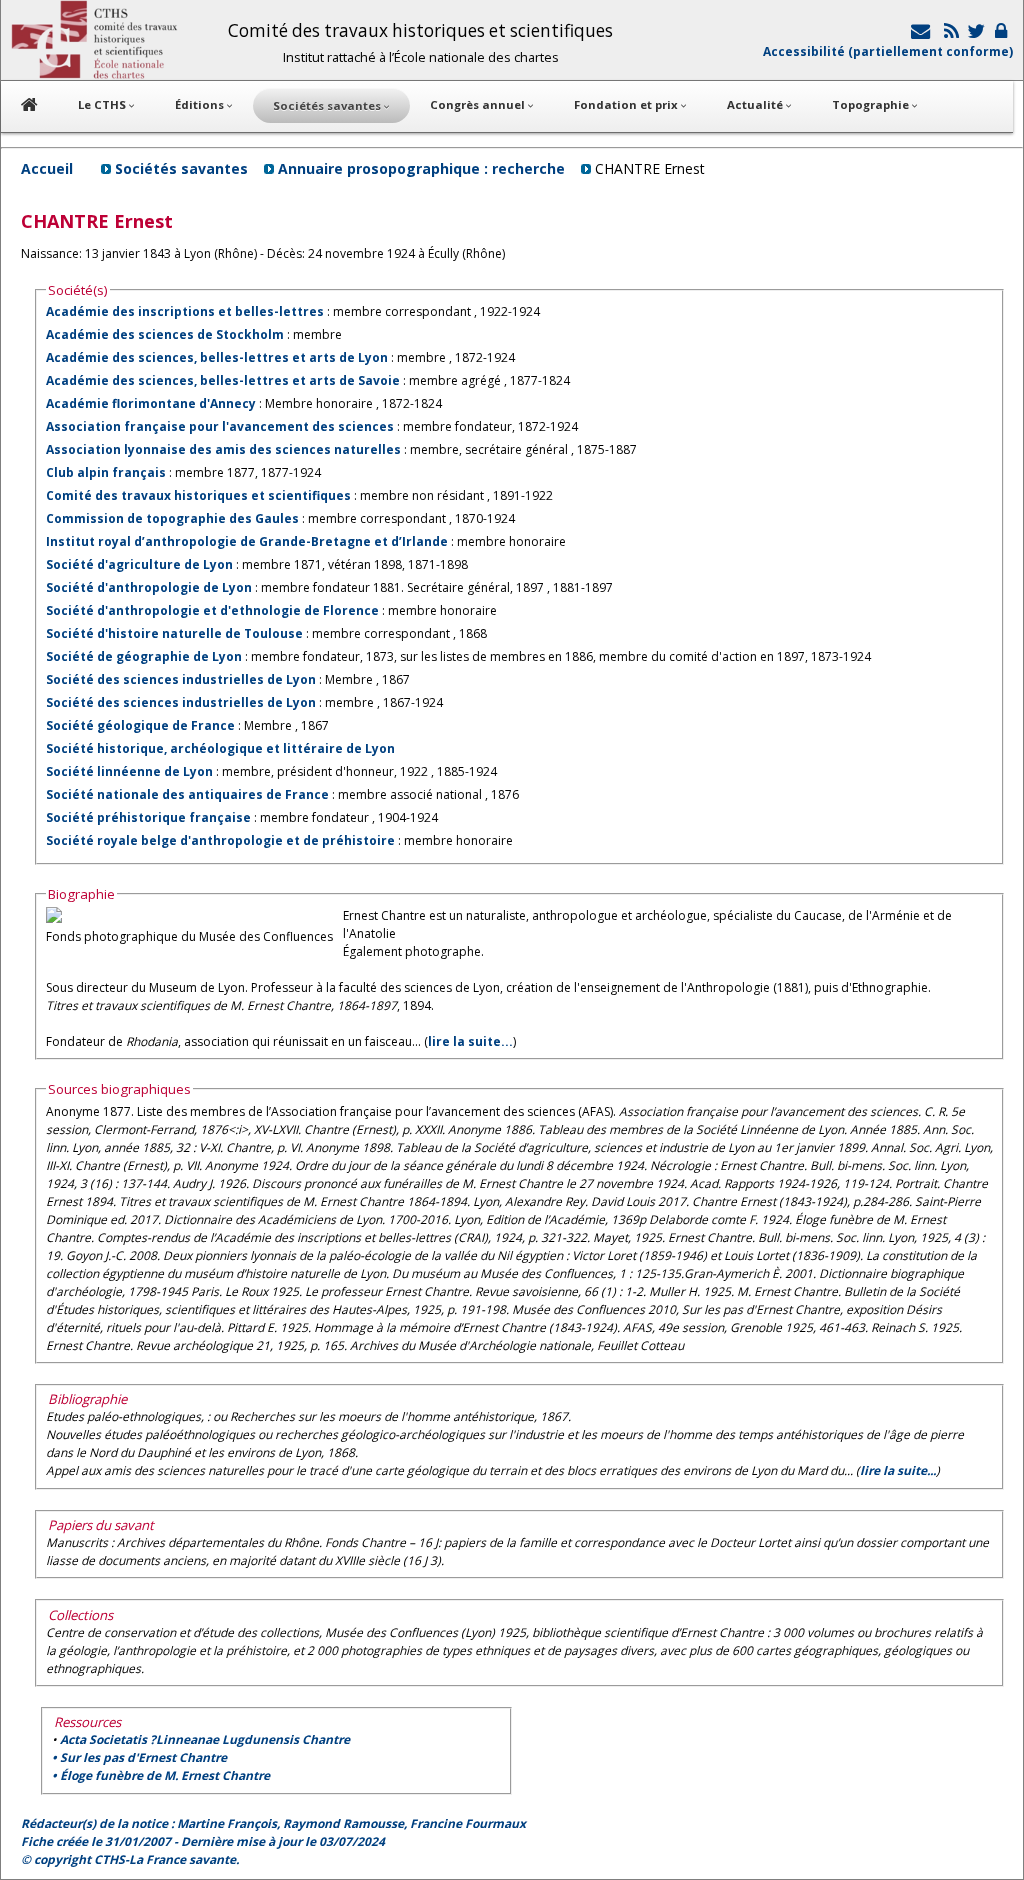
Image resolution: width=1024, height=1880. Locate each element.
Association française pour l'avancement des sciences (220, 426)
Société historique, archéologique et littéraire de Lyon (220, 748)
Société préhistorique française (148, 817)
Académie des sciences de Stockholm (165, 334)
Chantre (205, 1739)
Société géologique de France (140, 725)
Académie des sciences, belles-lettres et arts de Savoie (223, 380)
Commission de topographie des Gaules (174, 518)
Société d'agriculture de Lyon (139, 564)
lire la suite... (470, 1041)
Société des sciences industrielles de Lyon (181, 679)
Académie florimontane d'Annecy (151, 403)
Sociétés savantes (181, 168)
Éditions (201, 104)
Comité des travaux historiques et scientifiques (198, 495)
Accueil (47, 168)
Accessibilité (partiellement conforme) (888, 51)
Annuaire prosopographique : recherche (421, 168)
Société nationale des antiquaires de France (187, 794)
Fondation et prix (627, 104)
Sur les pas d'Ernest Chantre (143, 1757)
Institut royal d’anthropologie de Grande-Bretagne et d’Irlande (247, 541)
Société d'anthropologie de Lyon (149, 587)
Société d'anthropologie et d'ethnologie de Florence (212, 610)
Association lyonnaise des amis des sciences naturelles (223, 449)
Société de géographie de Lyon (144, 656)
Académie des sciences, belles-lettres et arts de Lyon (217, 357)
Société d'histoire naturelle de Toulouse (174, 633)
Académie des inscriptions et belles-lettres (185, 311)
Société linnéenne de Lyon (129, 771)
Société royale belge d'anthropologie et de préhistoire (222, 840)
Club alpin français (106, 472)
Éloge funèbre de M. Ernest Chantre (165, 1775)
